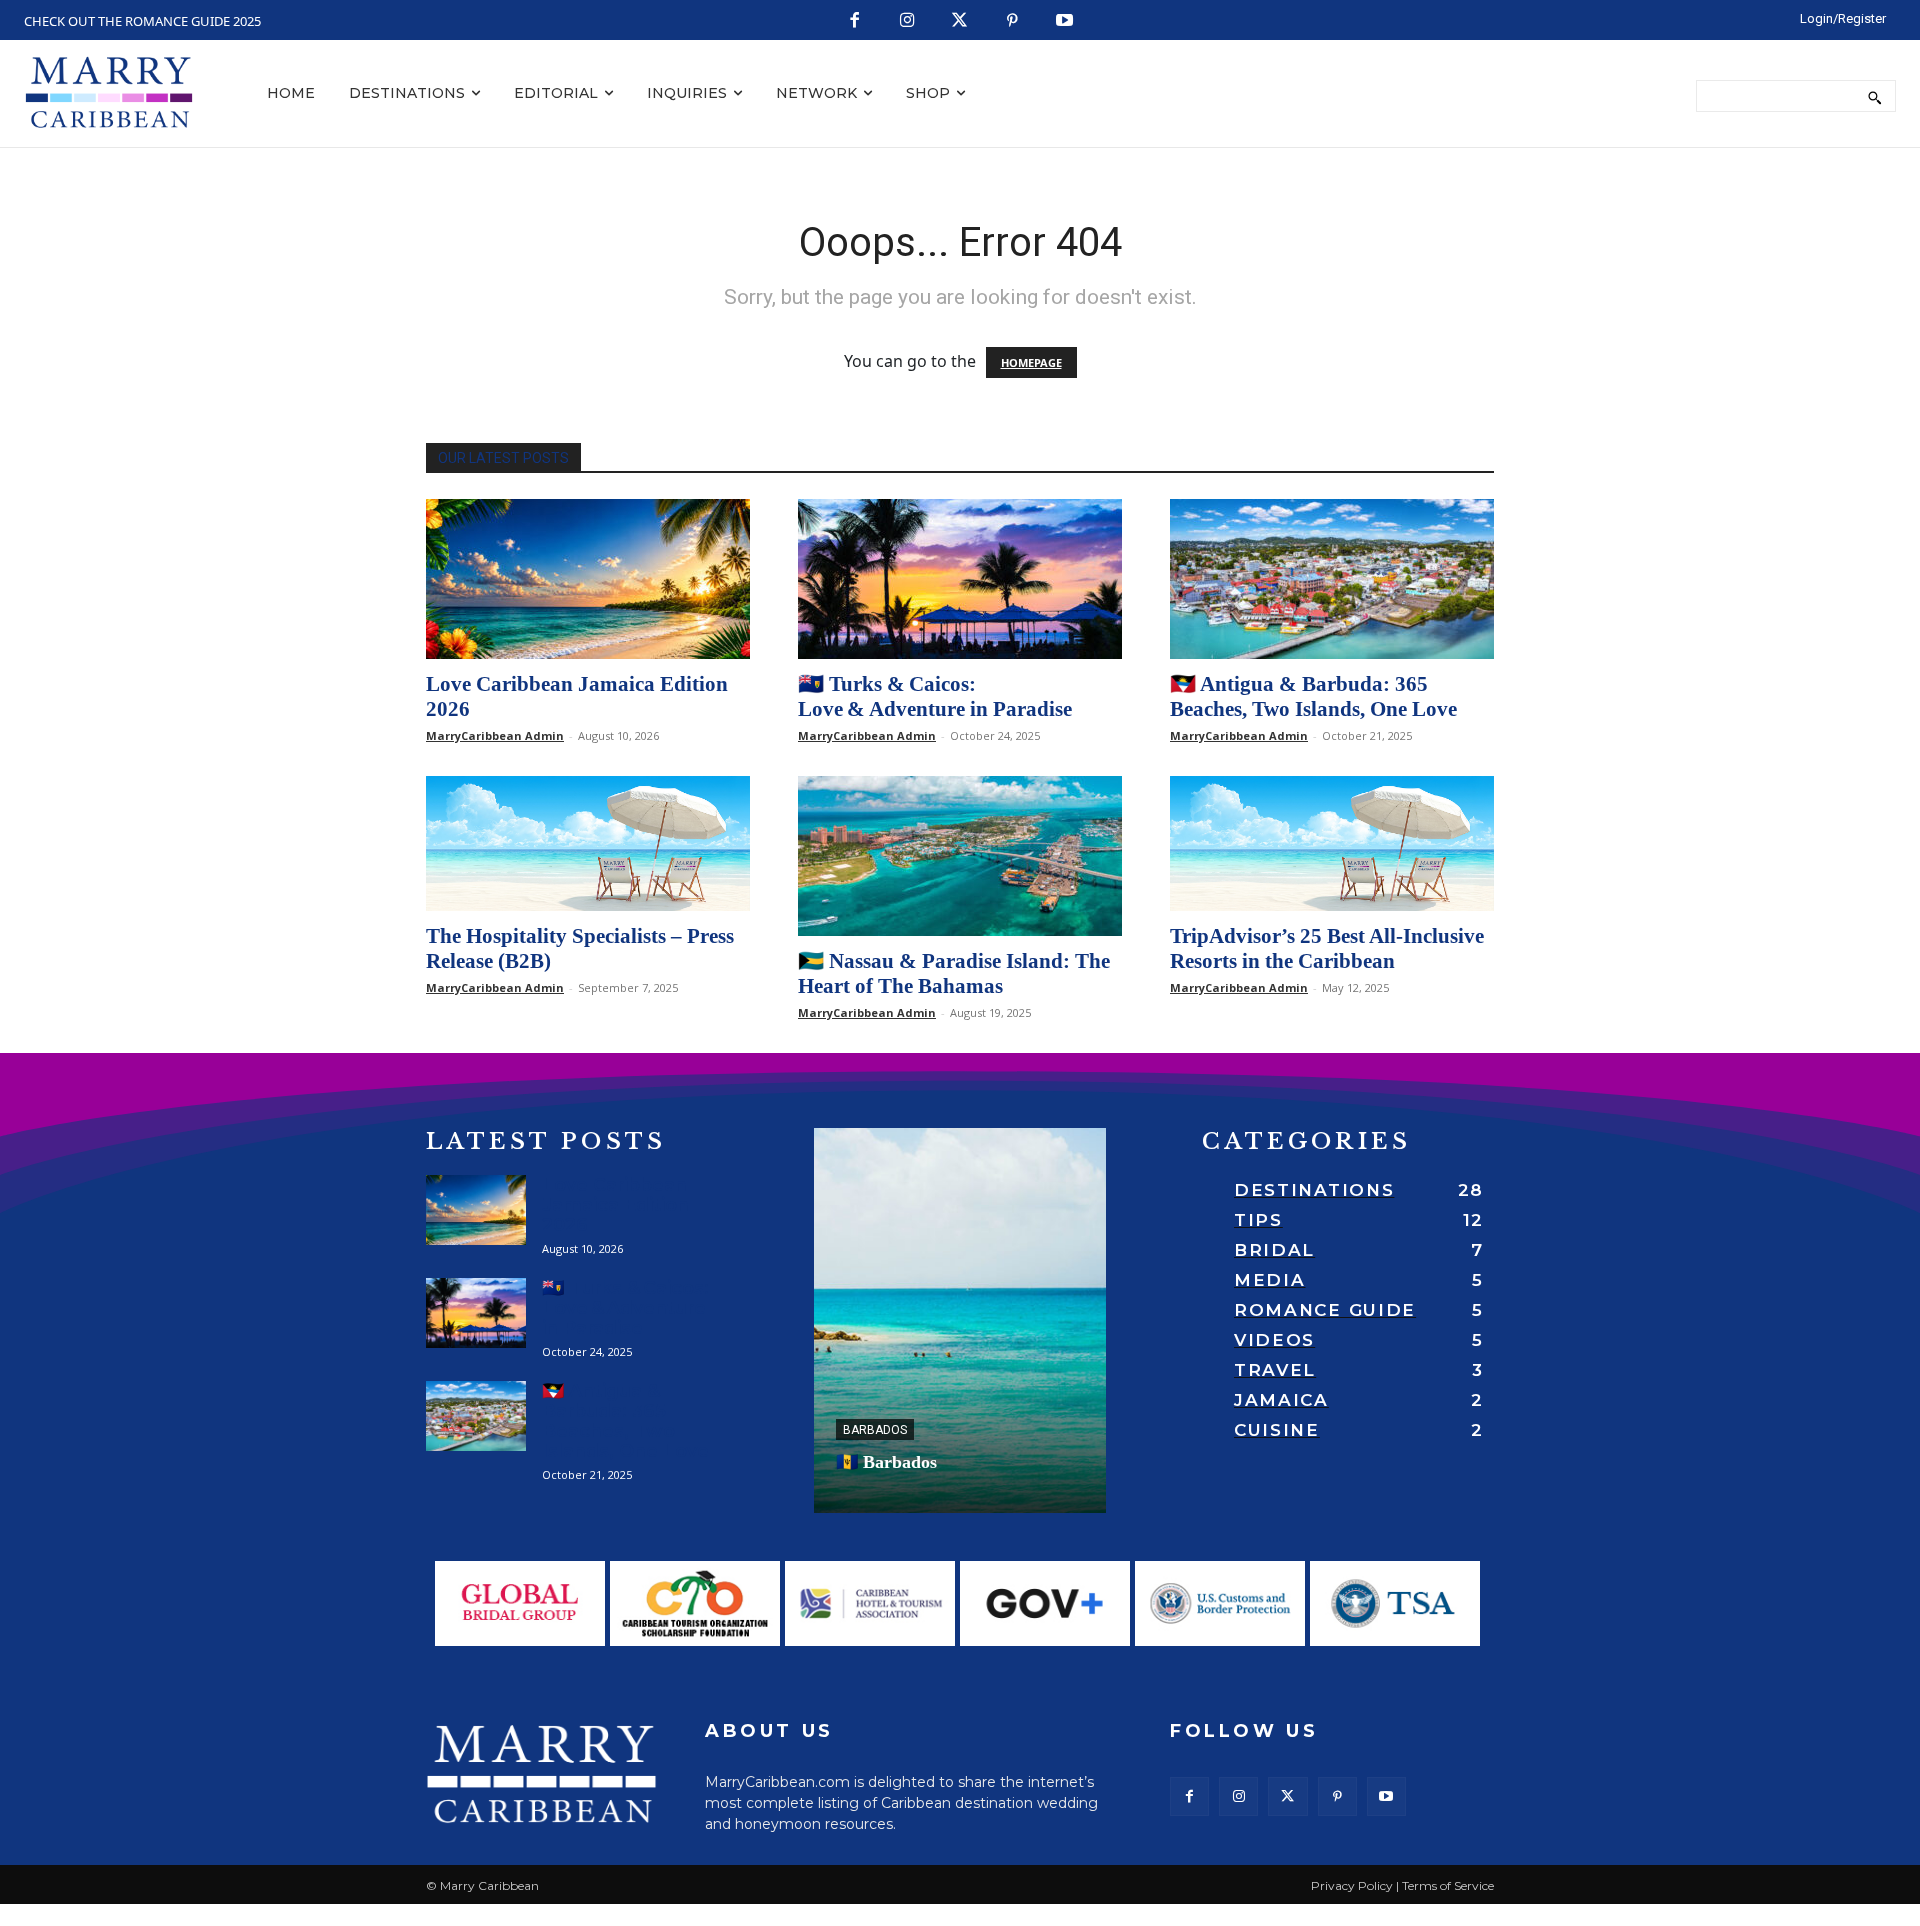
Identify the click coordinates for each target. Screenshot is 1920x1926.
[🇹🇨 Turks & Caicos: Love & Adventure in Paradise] (960, 579)
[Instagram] (907, 21)
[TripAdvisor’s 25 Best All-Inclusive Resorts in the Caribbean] (1332, 843)
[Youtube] (1065, 21)
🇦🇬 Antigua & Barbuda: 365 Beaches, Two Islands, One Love (1313, 696)
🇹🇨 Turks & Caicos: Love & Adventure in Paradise (935, 696)
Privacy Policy (1352, 1885)
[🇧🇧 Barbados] (960, 1320)
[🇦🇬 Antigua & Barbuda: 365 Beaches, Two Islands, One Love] (1332, 579)
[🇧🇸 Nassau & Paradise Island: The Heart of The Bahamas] (960, 856)
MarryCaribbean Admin (495, 735)
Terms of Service (1448, 1885)
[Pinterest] (1012, 21)
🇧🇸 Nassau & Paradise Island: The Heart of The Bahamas (954, 973)
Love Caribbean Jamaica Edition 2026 (615, 1205)
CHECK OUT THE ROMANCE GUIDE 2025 (142, 21)
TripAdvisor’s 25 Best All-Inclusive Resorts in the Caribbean (1327, 948)
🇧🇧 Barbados (886, 1462)
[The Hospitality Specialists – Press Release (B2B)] (588, 843)
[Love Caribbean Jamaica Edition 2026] (588, 579)
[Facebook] (855, 21)
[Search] (1874, 96)
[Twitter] (960, 21)
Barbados (875, 1430)
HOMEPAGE (1031, 362)
